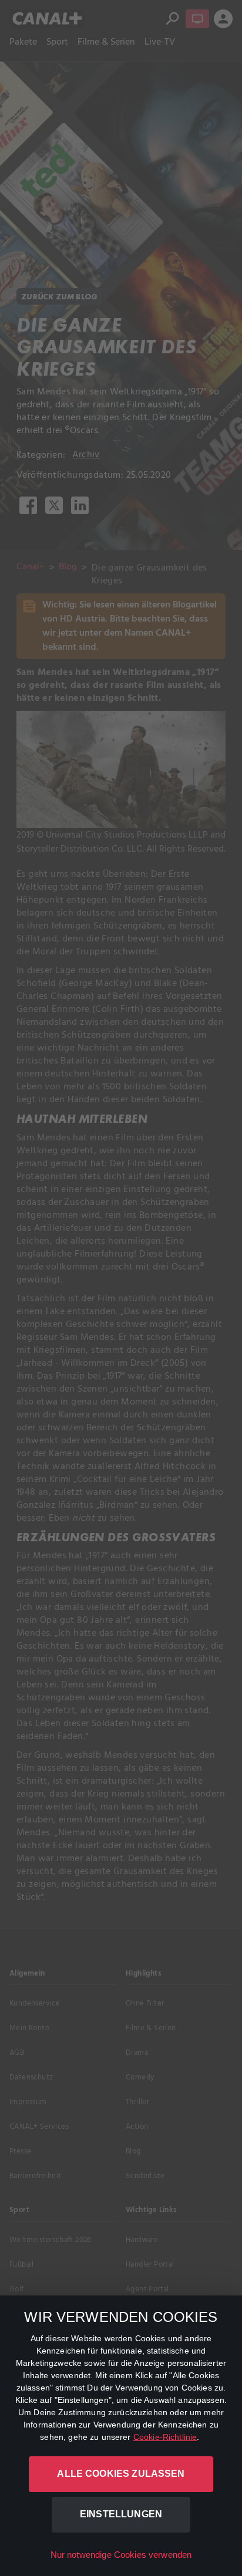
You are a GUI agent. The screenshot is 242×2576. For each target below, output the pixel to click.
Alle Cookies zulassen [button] (121, 2474)
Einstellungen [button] (121, 2514)
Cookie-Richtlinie (165, 2437)
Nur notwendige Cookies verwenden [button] (121, 2555)
